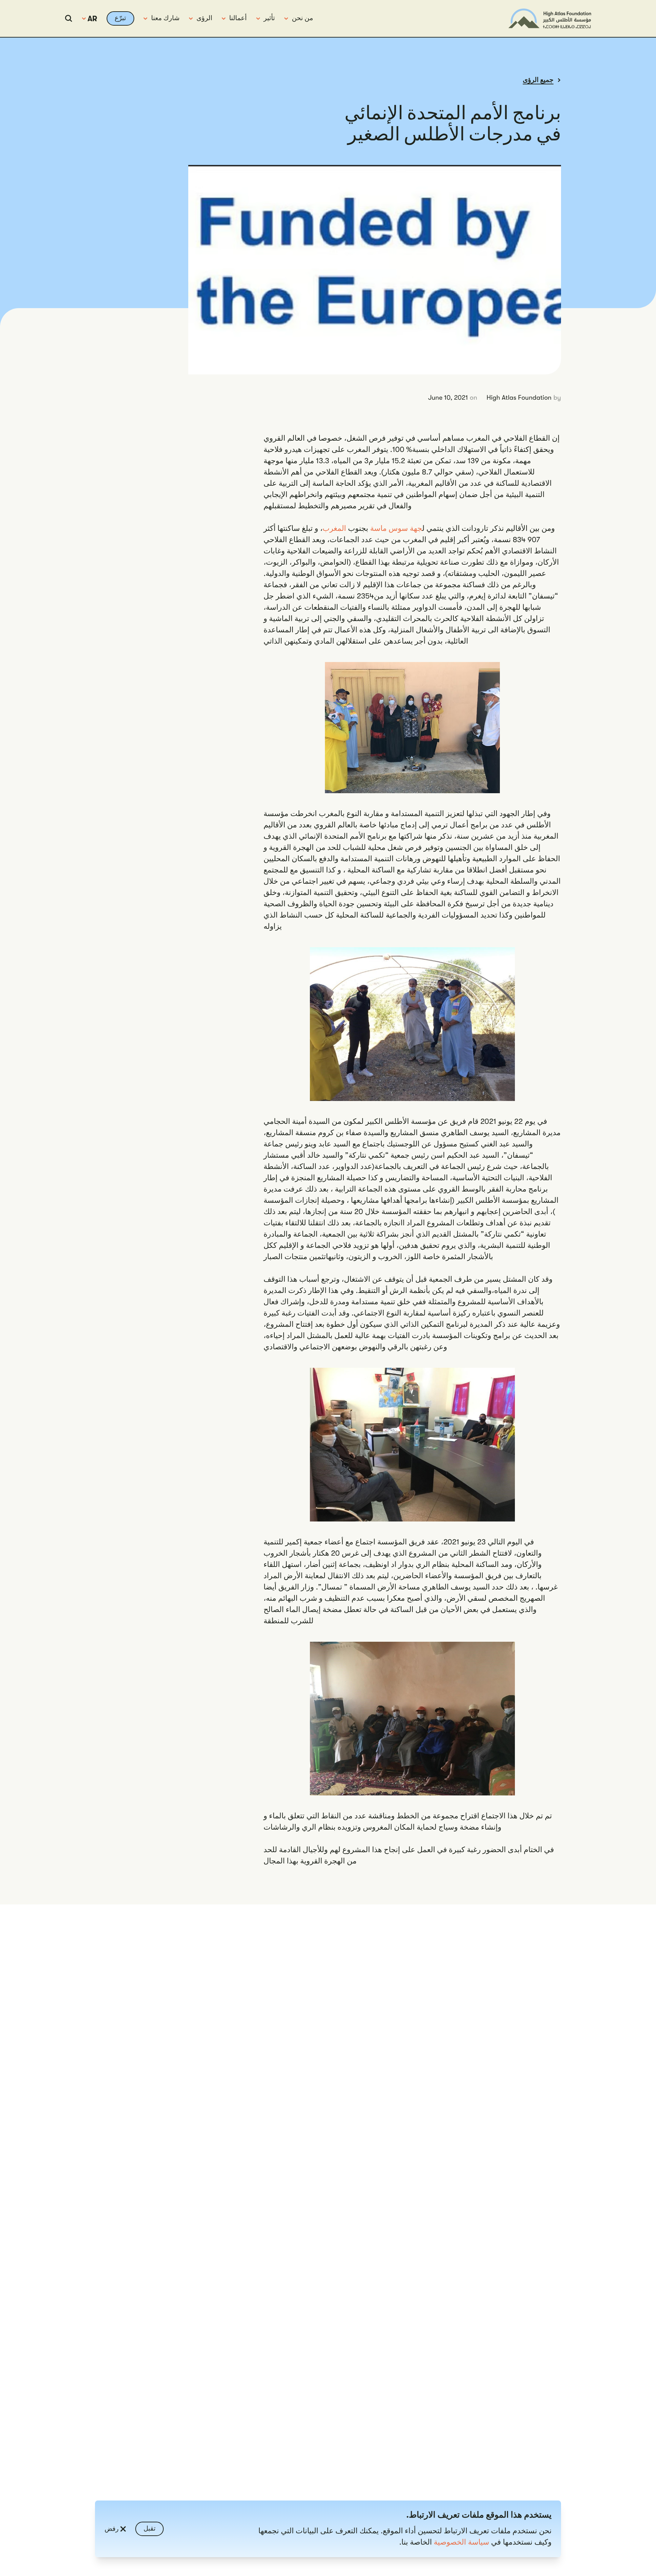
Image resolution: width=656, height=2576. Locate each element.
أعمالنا (238, 18)
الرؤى (204, 18)
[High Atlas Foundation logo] (550, 18)
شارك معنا (165, 18)
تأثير (269, 18)
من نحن (302, 18)
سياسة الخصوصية (462, 2542)
